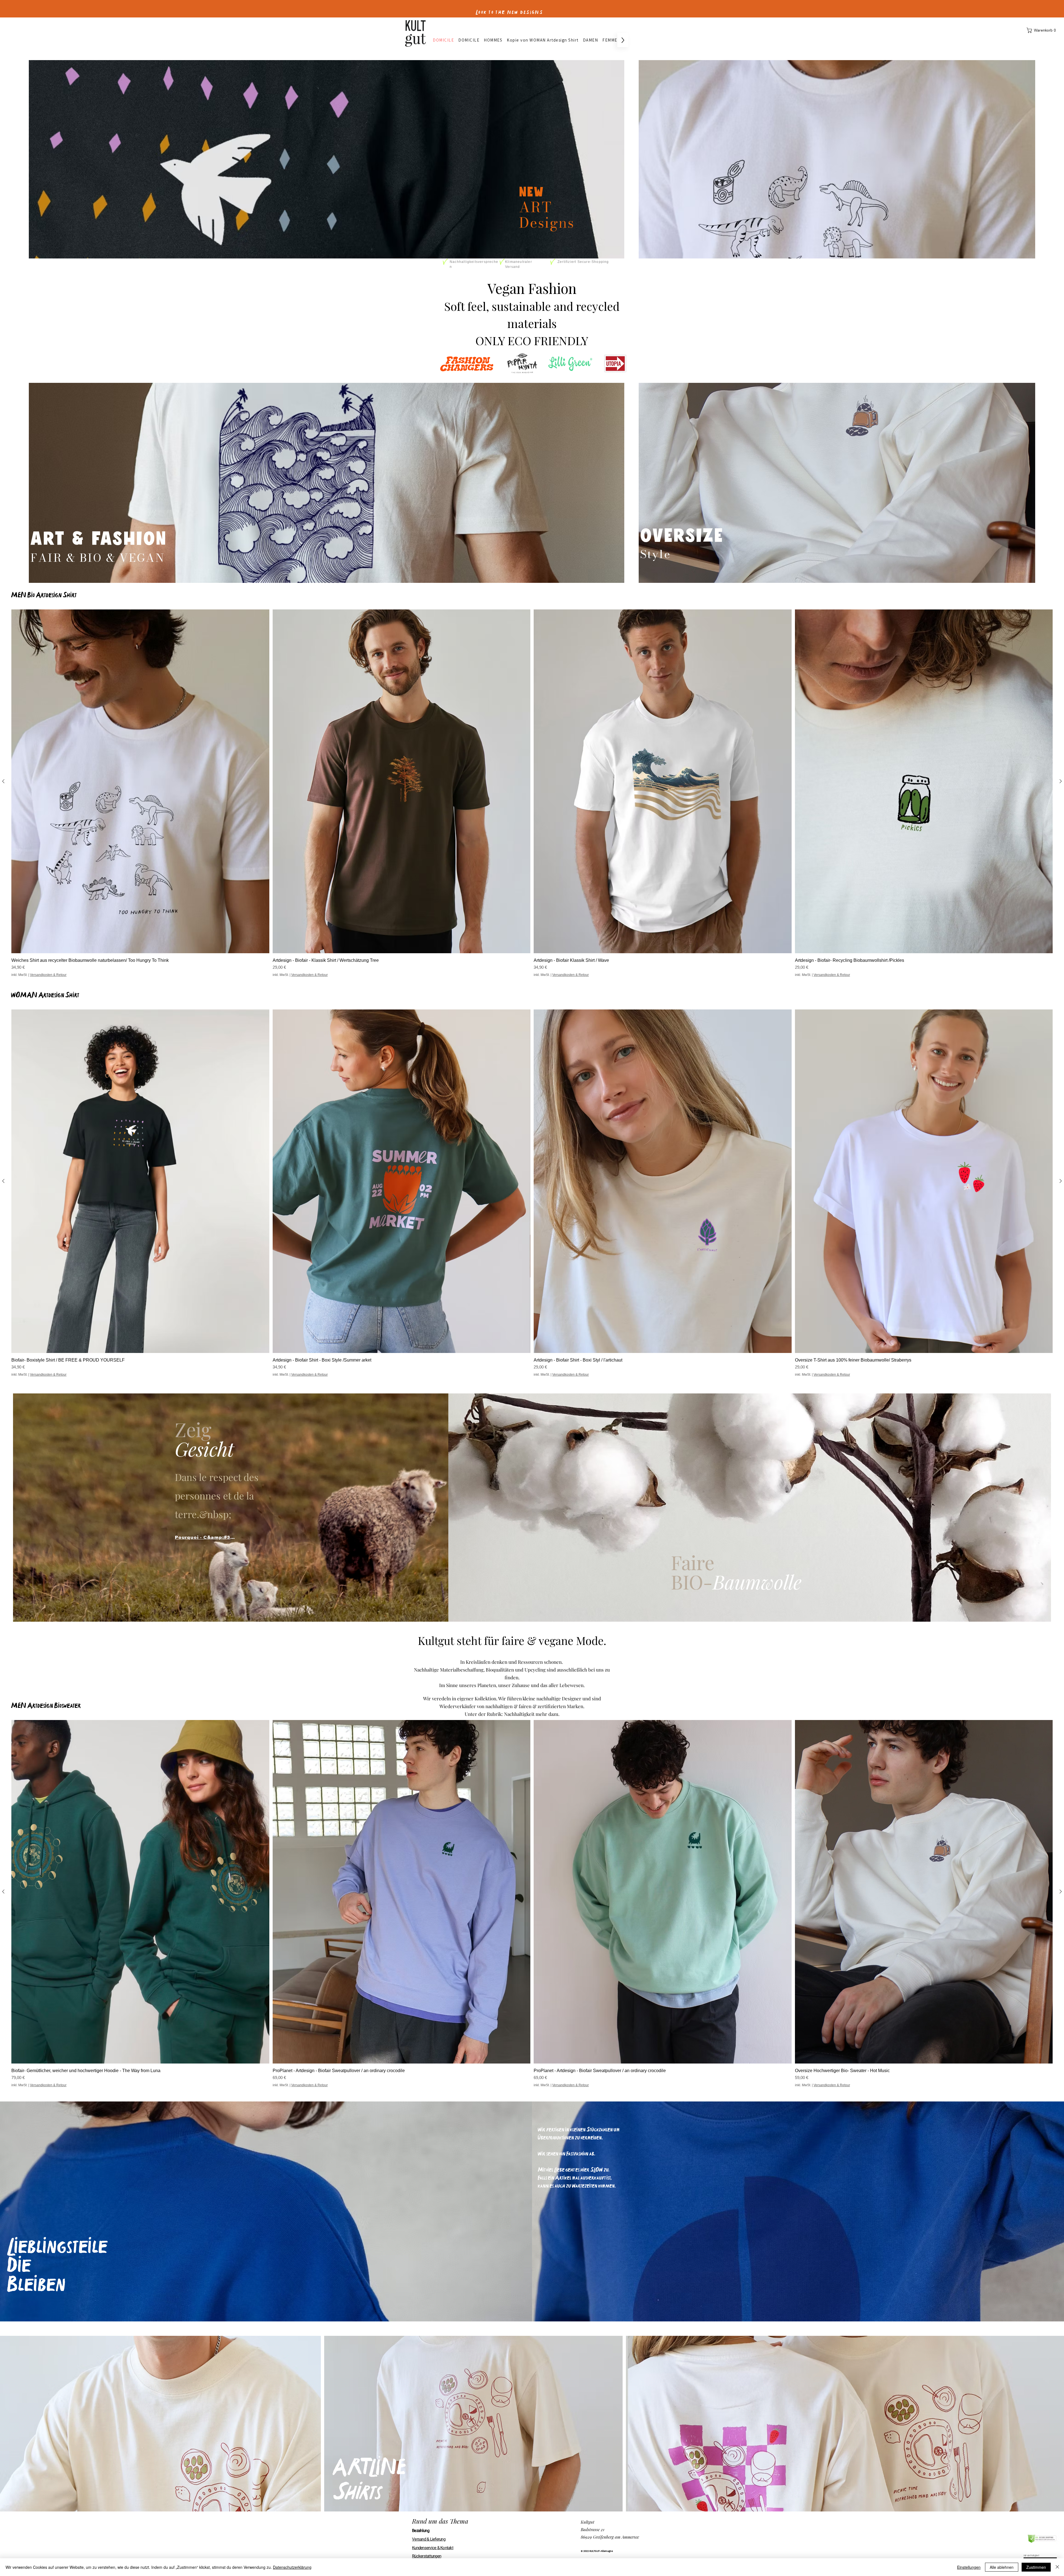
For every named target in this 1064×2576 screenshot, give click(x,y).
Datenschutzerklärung (292, 2567)
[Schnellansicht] (140, 1181)
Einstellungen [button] (969, 2567)
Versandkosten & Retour (48, 1375)
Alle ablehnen (1002, 2567)
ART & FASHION (99, 539)
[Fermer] (1057, 2567)
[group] (532, 1193)
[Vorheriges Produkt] (3, 1181)
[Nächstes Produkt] (1061, 1181)
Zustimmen (1036, 2567)
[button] (1043, 30)
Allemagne (607, 2551)
